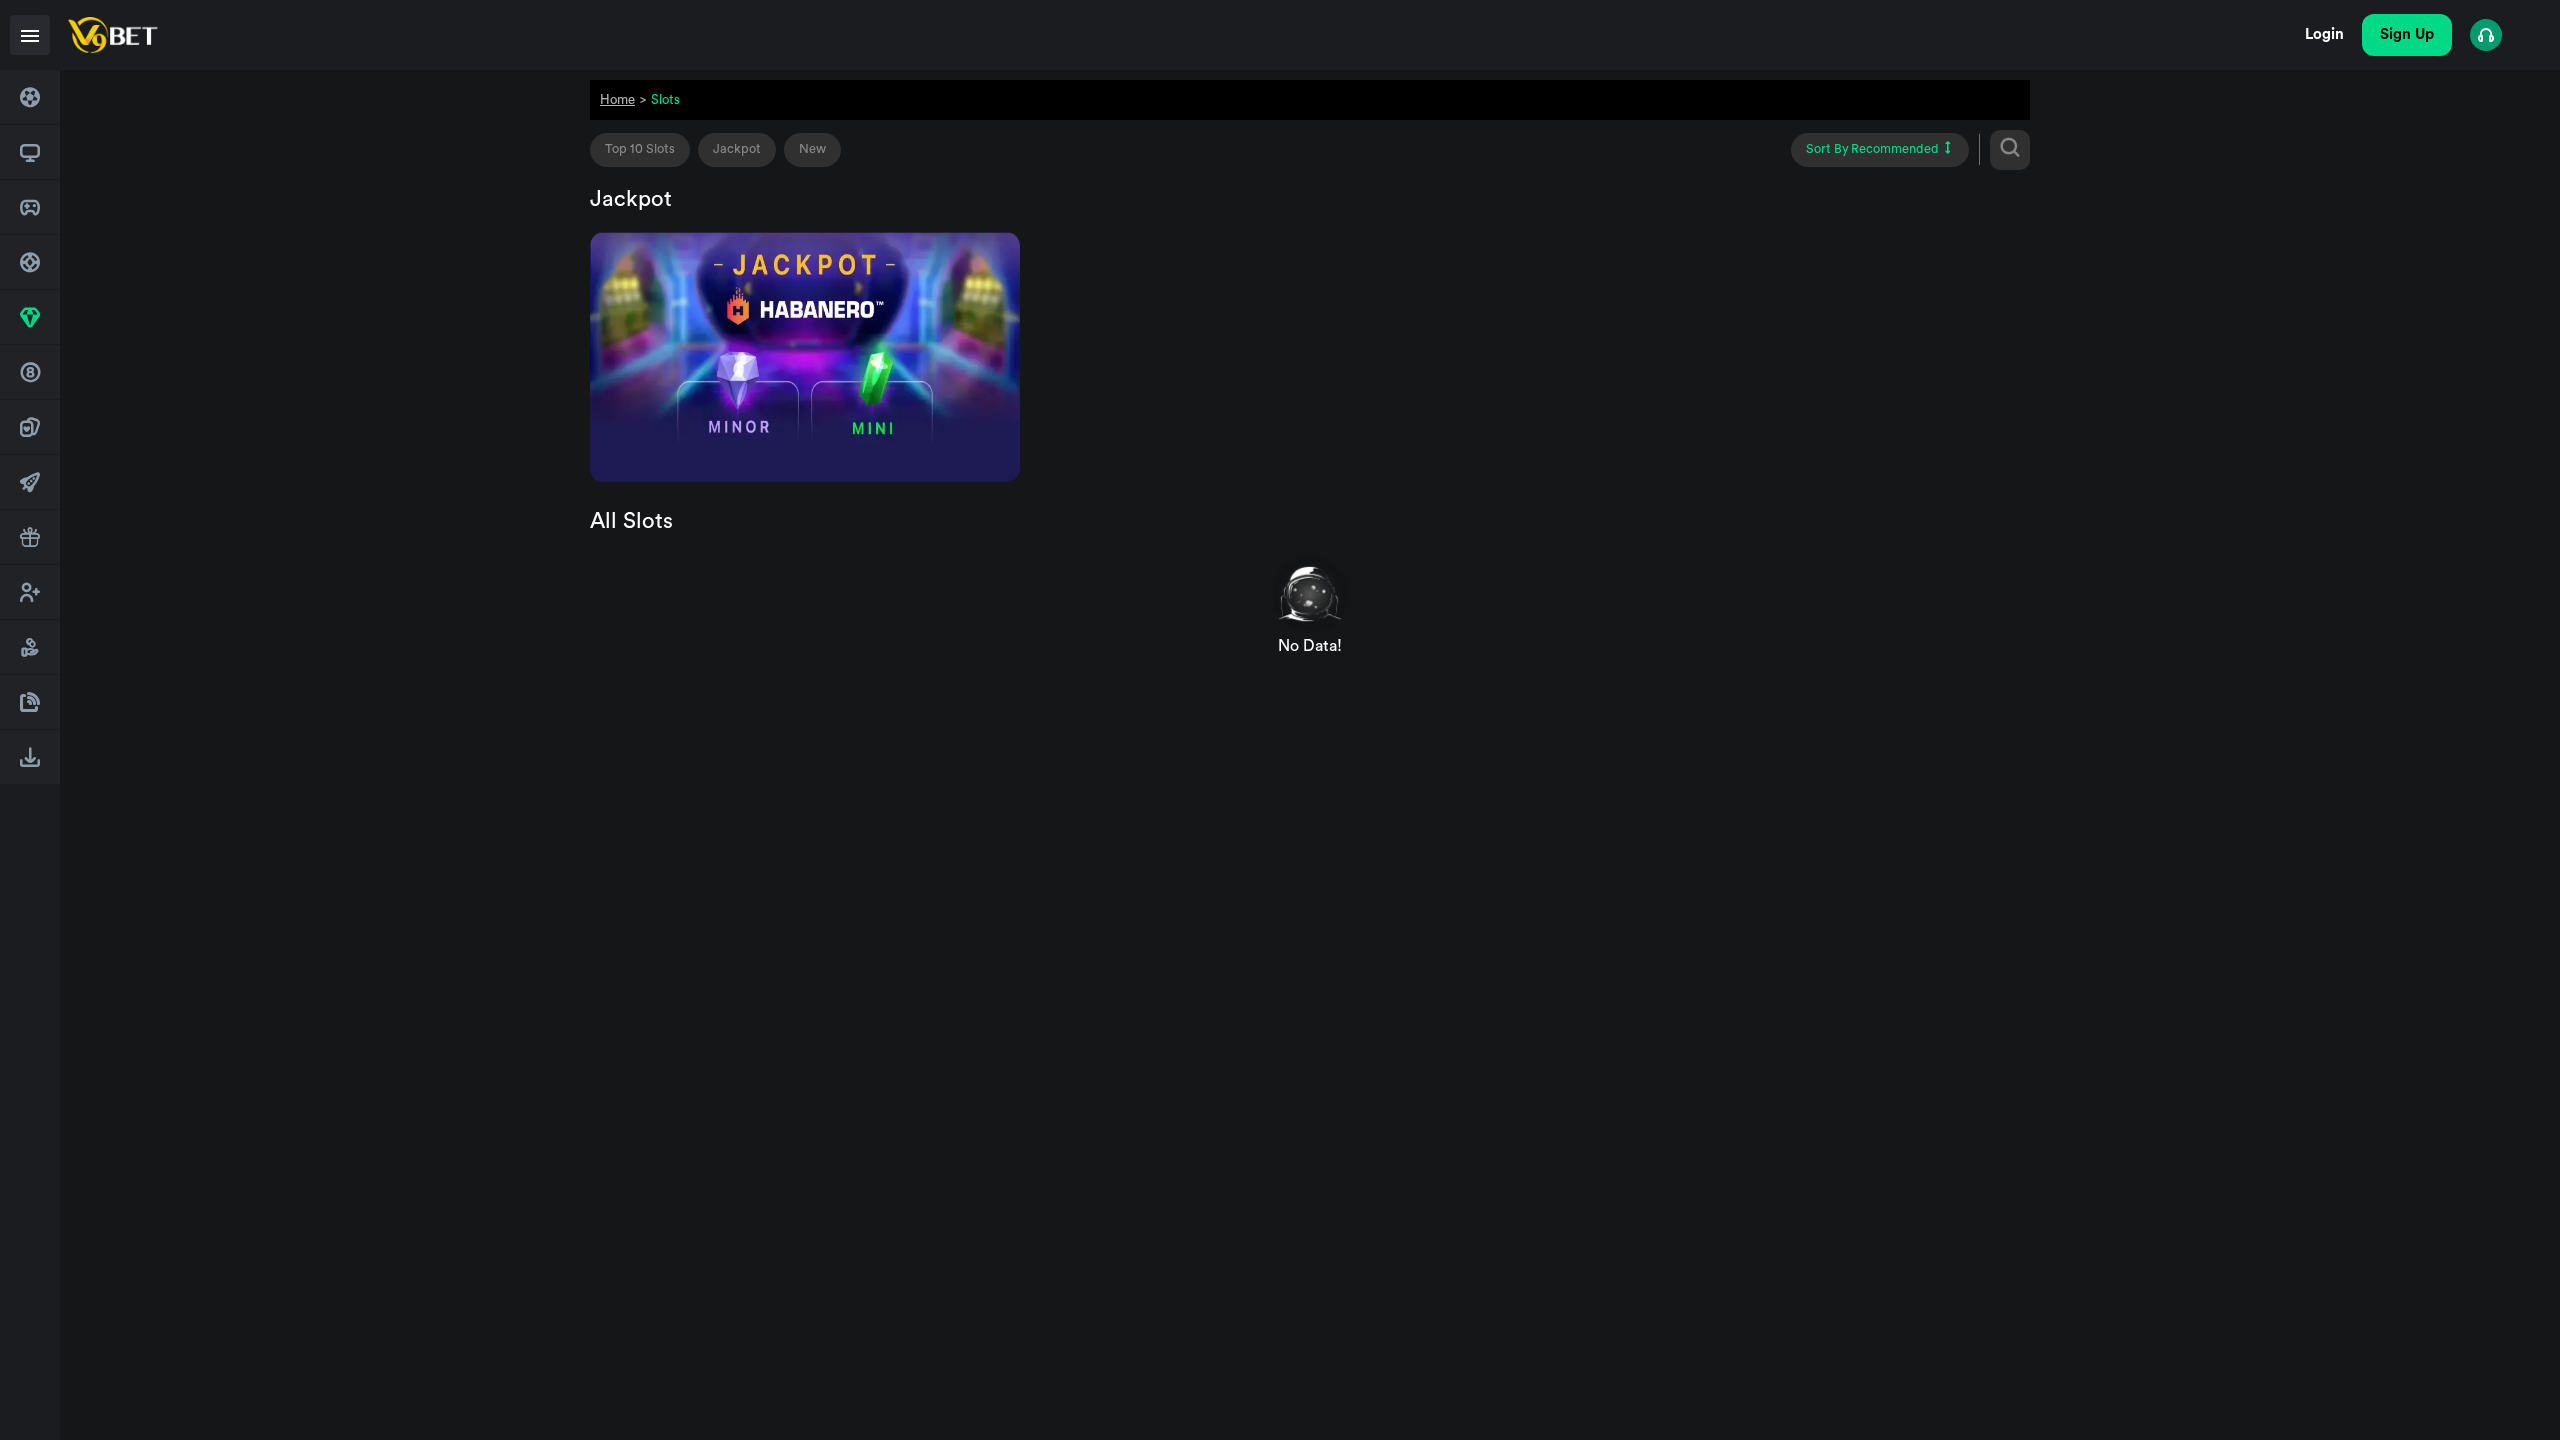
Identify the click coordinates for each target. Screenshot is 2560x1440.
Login (2324, 34)
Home (617, 99)
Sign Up (2407, 34)
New (812, 149)
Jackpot (737, 149)
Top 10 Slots (640, 149)
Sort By (1872, 149)
